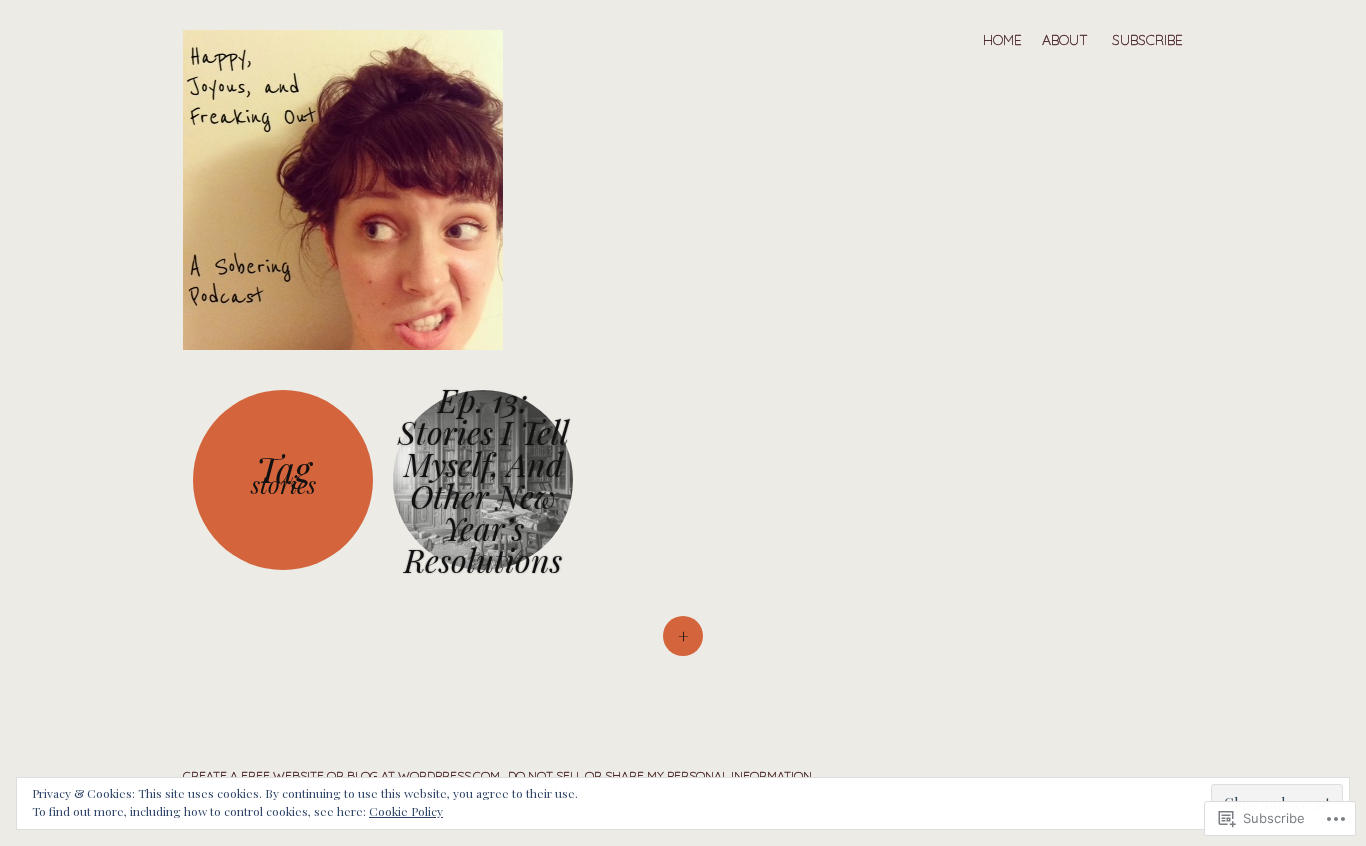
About (1065, 40)
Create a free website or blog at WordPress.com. (342, 775)
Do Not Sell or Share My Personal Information (660, 775)
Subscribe (1147, 40)
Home (1002, 40)
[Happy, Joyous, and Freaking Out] (353, 187)
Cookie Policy (406, 811)
